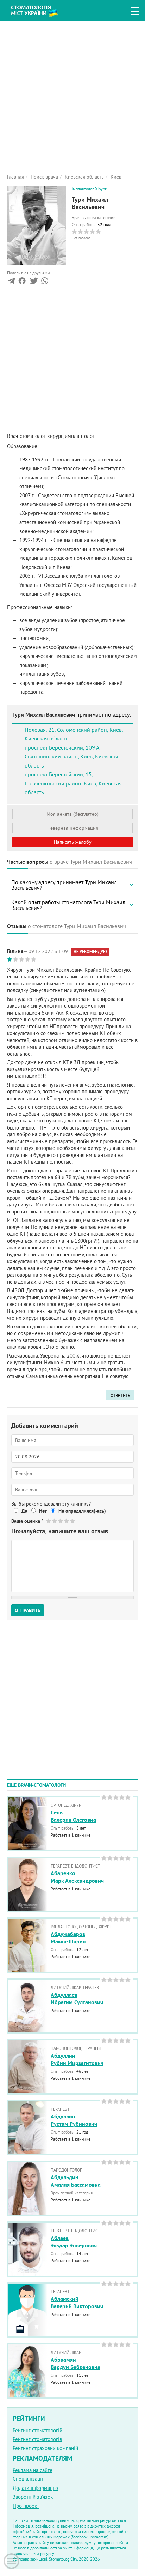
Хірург (101, 189)
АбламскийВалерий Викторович (77, 2303)
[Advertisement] (72, 93)
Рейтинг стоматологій (37, 2430)
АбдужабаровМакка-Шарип (68, 1938)
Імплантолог (83, 189)
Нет (43, 1511)
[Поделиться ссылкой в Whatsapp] (45, 282)
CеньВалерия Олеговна (73, 1816)
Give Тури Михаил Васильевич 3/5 (61, 1521)
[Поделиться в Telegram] (11, 282)
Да (24, 1511)
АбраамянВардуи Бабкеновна (75, 2363)
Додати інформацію (35, 2488)
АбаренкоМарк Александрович (77, 1877)
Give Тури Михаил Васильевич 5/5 (73, 1521)
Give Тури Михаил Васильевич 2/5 (55, 1521)
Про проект (26, 2506)
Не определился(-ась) (82, 1511)
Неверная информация (73, 828)
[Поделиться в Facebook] (22, 282)
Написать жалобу (73, 842)
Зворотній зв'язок (33, 2497)
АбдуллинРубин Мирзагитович (77, 2059)
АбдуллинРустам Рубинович (74, 2120)
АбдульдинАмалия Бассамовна (76, 2181)
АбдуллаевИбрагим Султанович (77, 1999)
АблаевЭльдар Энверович (74, 2242)
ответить (120, 1395)
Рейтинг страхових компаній (45, 2448)
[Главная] (40, 10)
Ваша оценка (27, 1521)
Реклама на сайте (33, 2470)
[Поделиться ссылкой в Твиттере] (33, 282)
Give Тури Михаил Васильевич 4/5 (67, 1521)
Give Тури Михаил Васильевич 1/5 (49, 1521)
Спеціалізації (28, 2479)
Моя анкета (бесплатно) (72, 814)
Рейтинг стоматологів (37, 2439)
